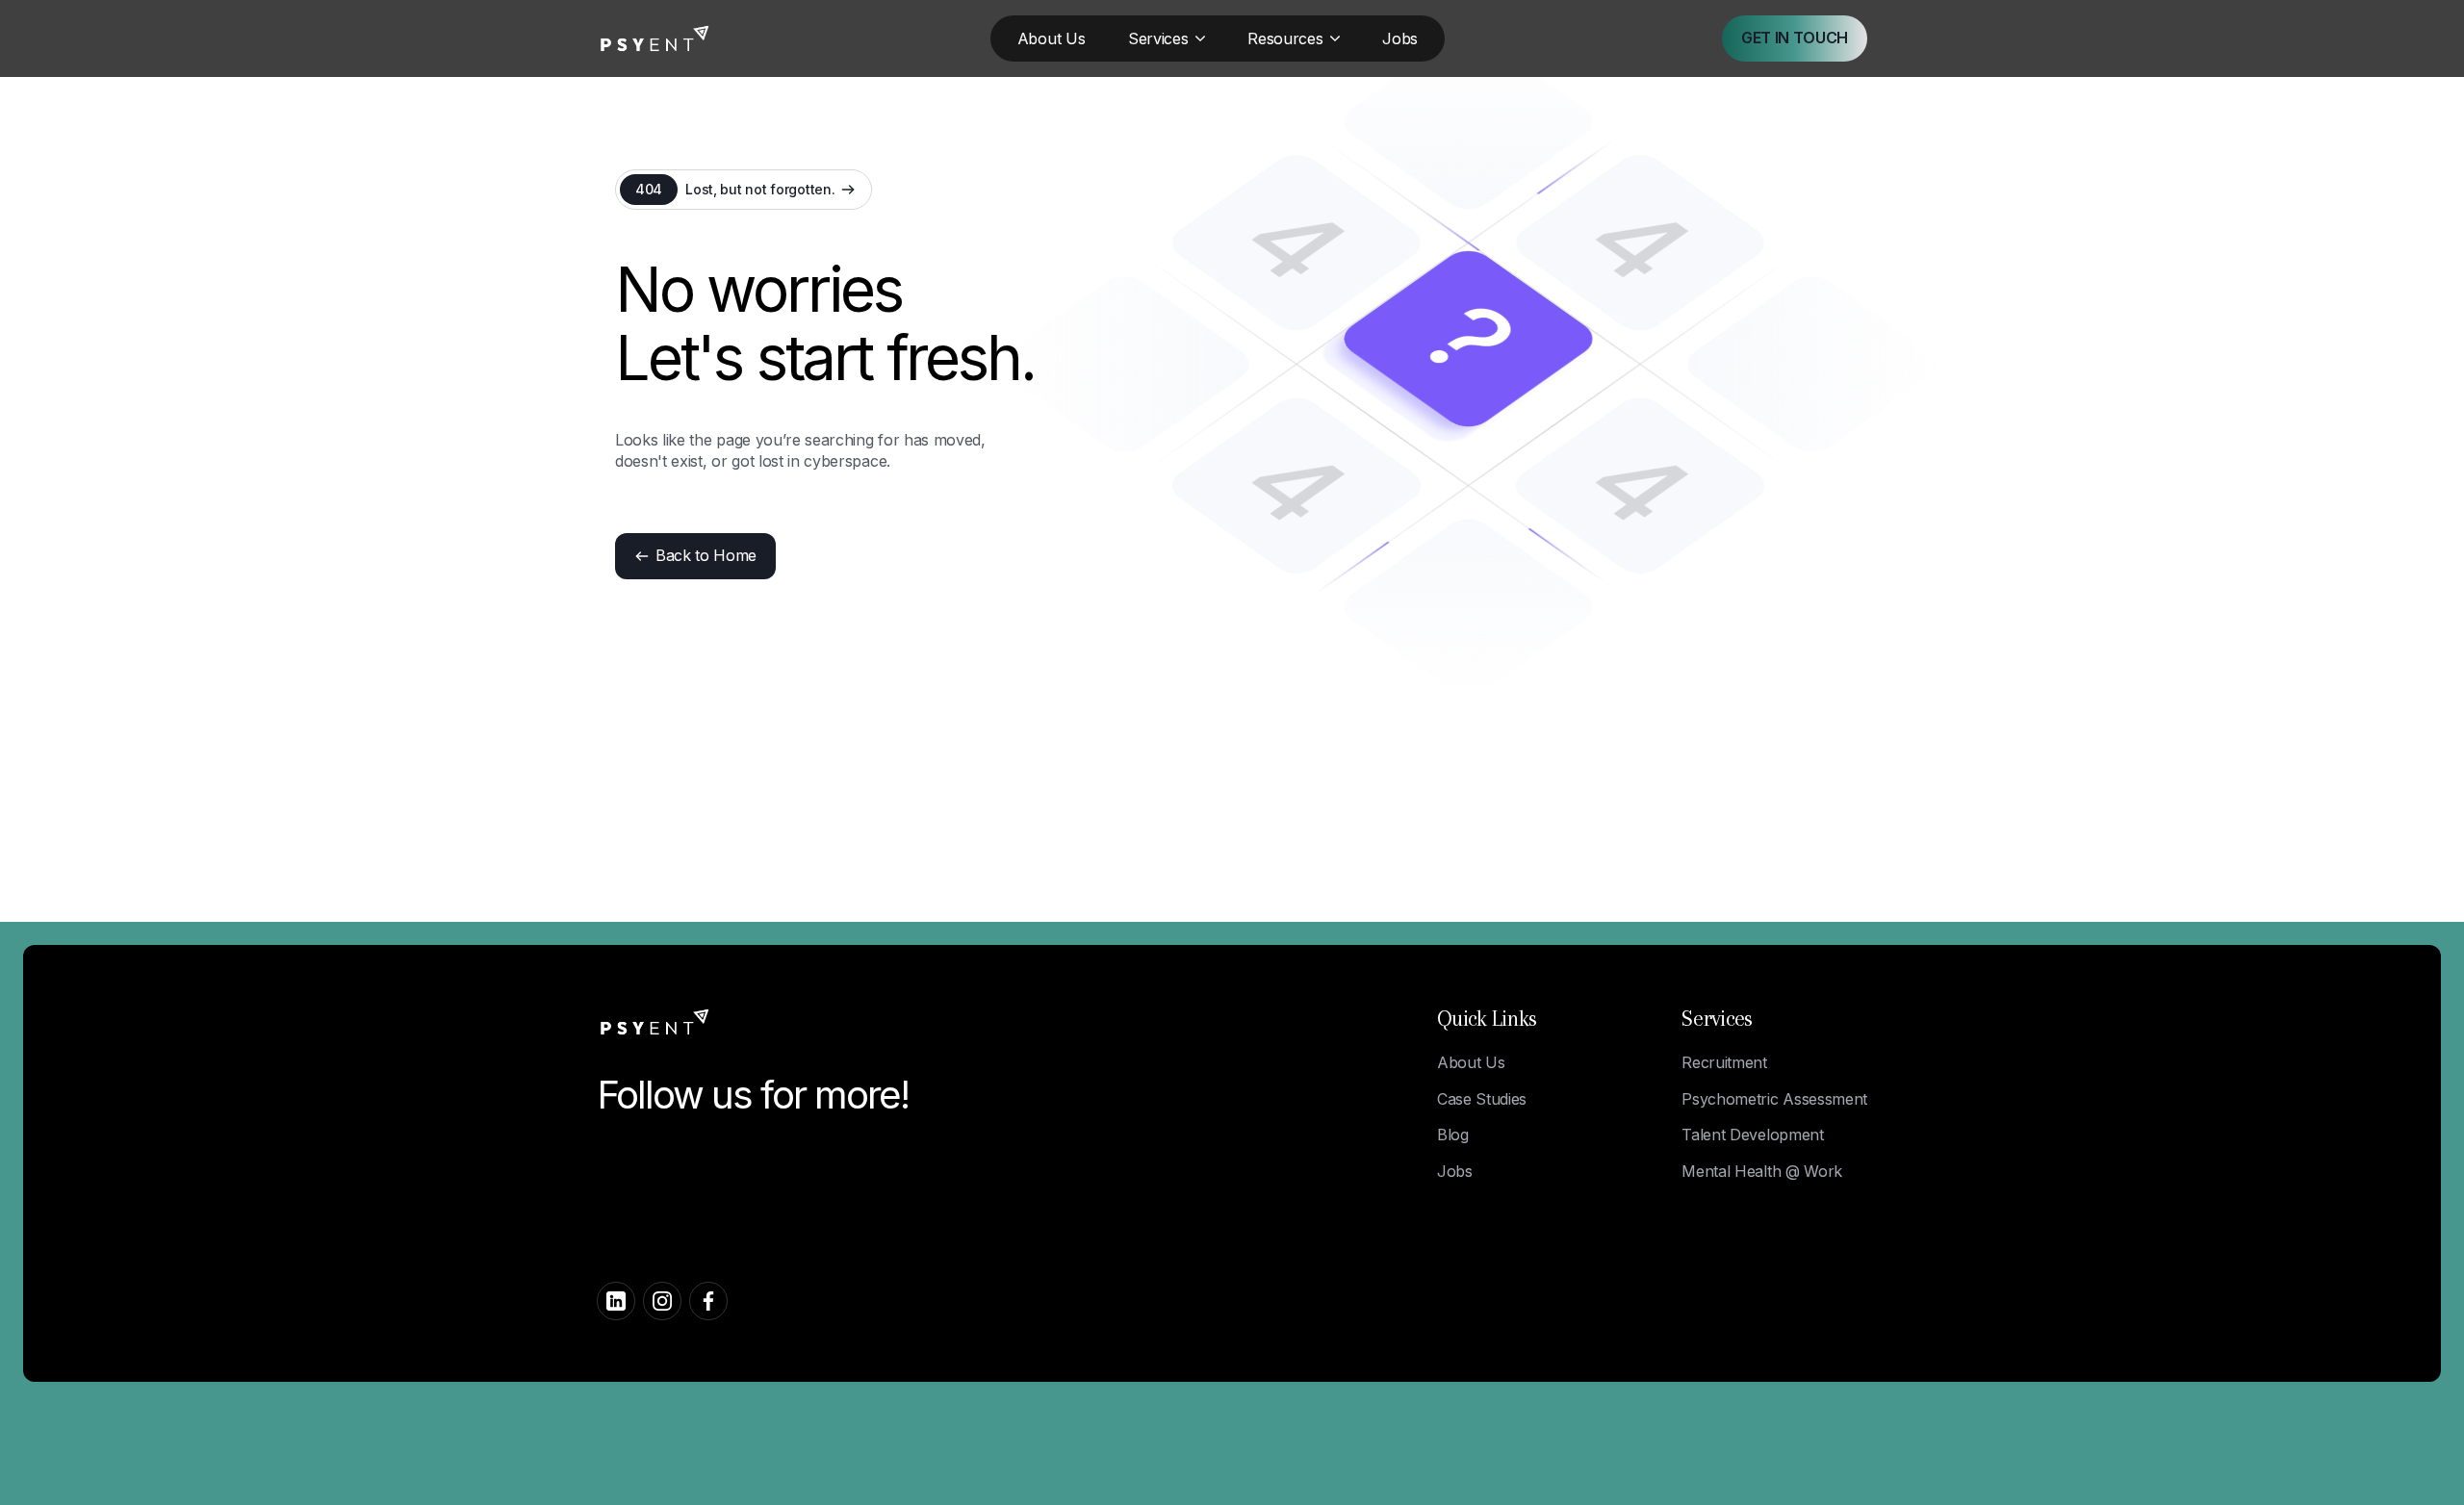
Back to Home (706, 555)
